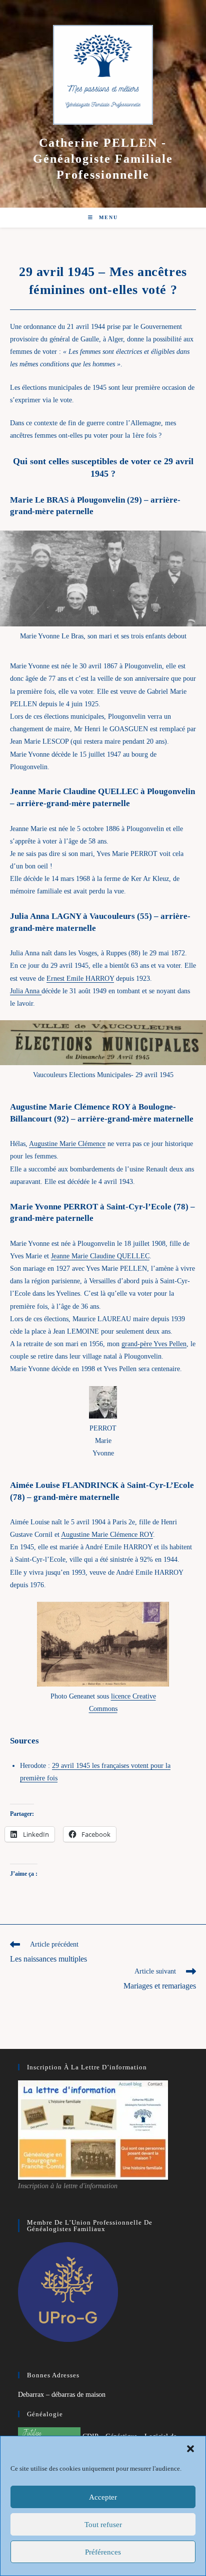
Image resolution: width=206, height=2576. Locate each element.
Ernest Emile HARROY (80, 979)
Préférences (103, 2552)
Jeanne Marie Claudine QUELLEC (100, 1256)
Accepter (103, 2497)
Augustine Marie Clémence (67, 1144)
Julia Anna (26, 991)
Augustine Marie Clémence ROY (107, 1535)
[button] (190, 2449)
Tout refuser (103, 2525)
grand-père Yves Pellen (154, 1344)
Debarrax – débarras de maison (62, 2395)
